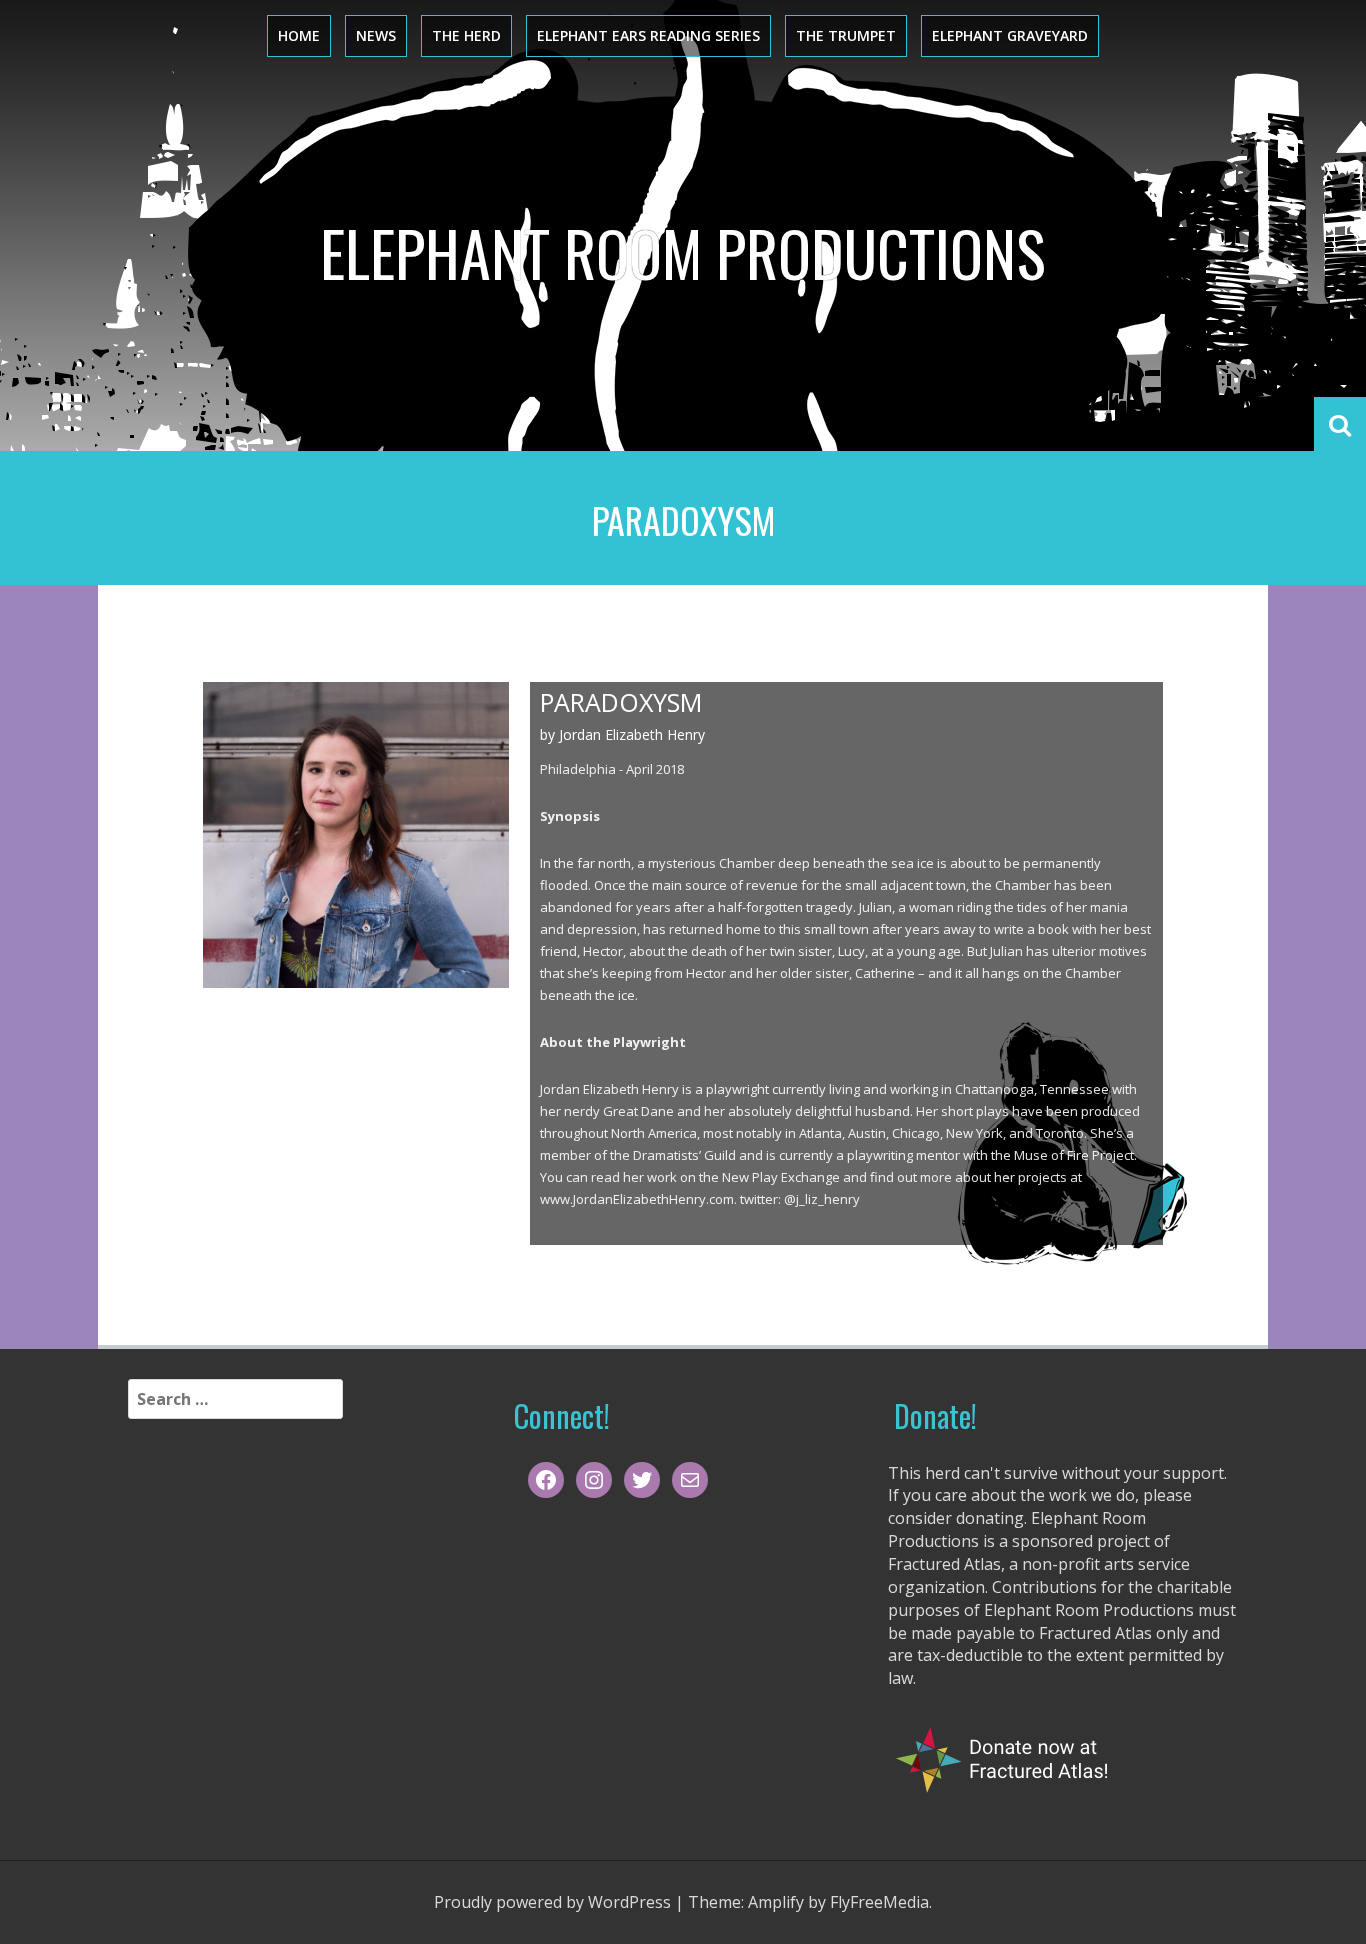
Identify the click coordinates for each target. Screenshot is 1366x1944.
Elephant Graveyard (1010, 35)
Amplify (776, 1902)
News (376, 35)
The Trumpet (846, 35)
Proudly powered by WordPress (552, 1902)
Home (299, 35)
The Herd (466, 35)
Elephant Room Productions (683, 252)
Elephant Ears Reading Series (648, 35)
